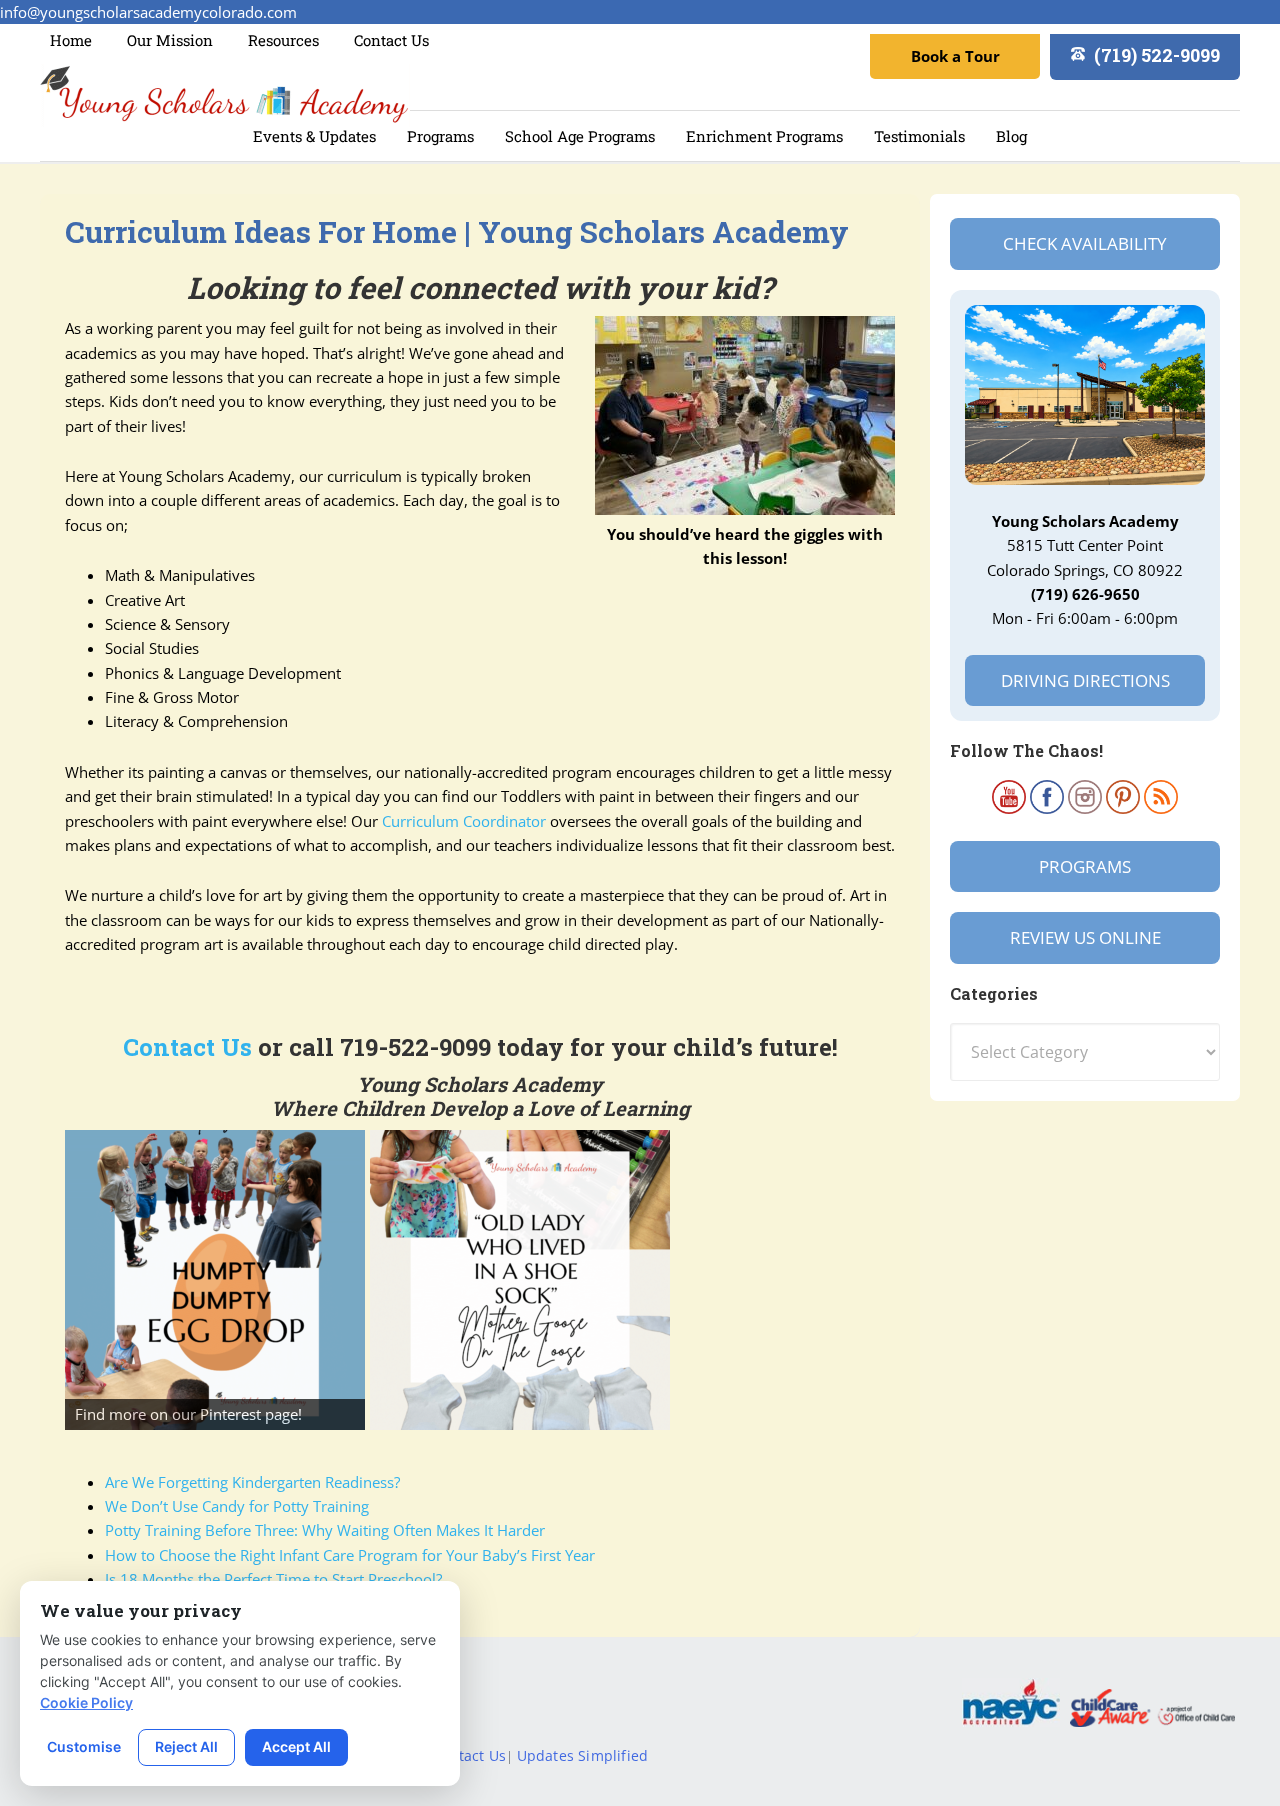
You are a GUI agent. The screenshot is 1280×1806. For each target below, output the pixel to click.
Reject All (186, 1746)
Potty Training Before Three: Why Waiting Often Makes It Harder (325, 1530)
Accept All (296, 1746)
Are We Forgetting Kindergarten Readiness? (252, 1482)
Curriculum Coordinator (464, 821)
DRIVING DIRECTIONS (1085, 680)
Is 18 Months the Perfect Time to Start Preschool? (273, 1579)
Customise (84, 1746)
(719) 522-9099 (1157, 55)
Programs (1085, 866)
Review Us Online (1085, 937)
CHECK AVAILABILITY (1085, 243)
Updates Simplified (583, 1755)
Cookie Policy (86, 1702)
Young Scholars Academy (225, 95)
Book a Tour (955, 56)
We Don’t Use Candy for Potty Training (237, 1506)
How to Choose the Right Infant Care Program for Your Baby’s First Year (350, 1555)
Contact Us (187, 1047)
